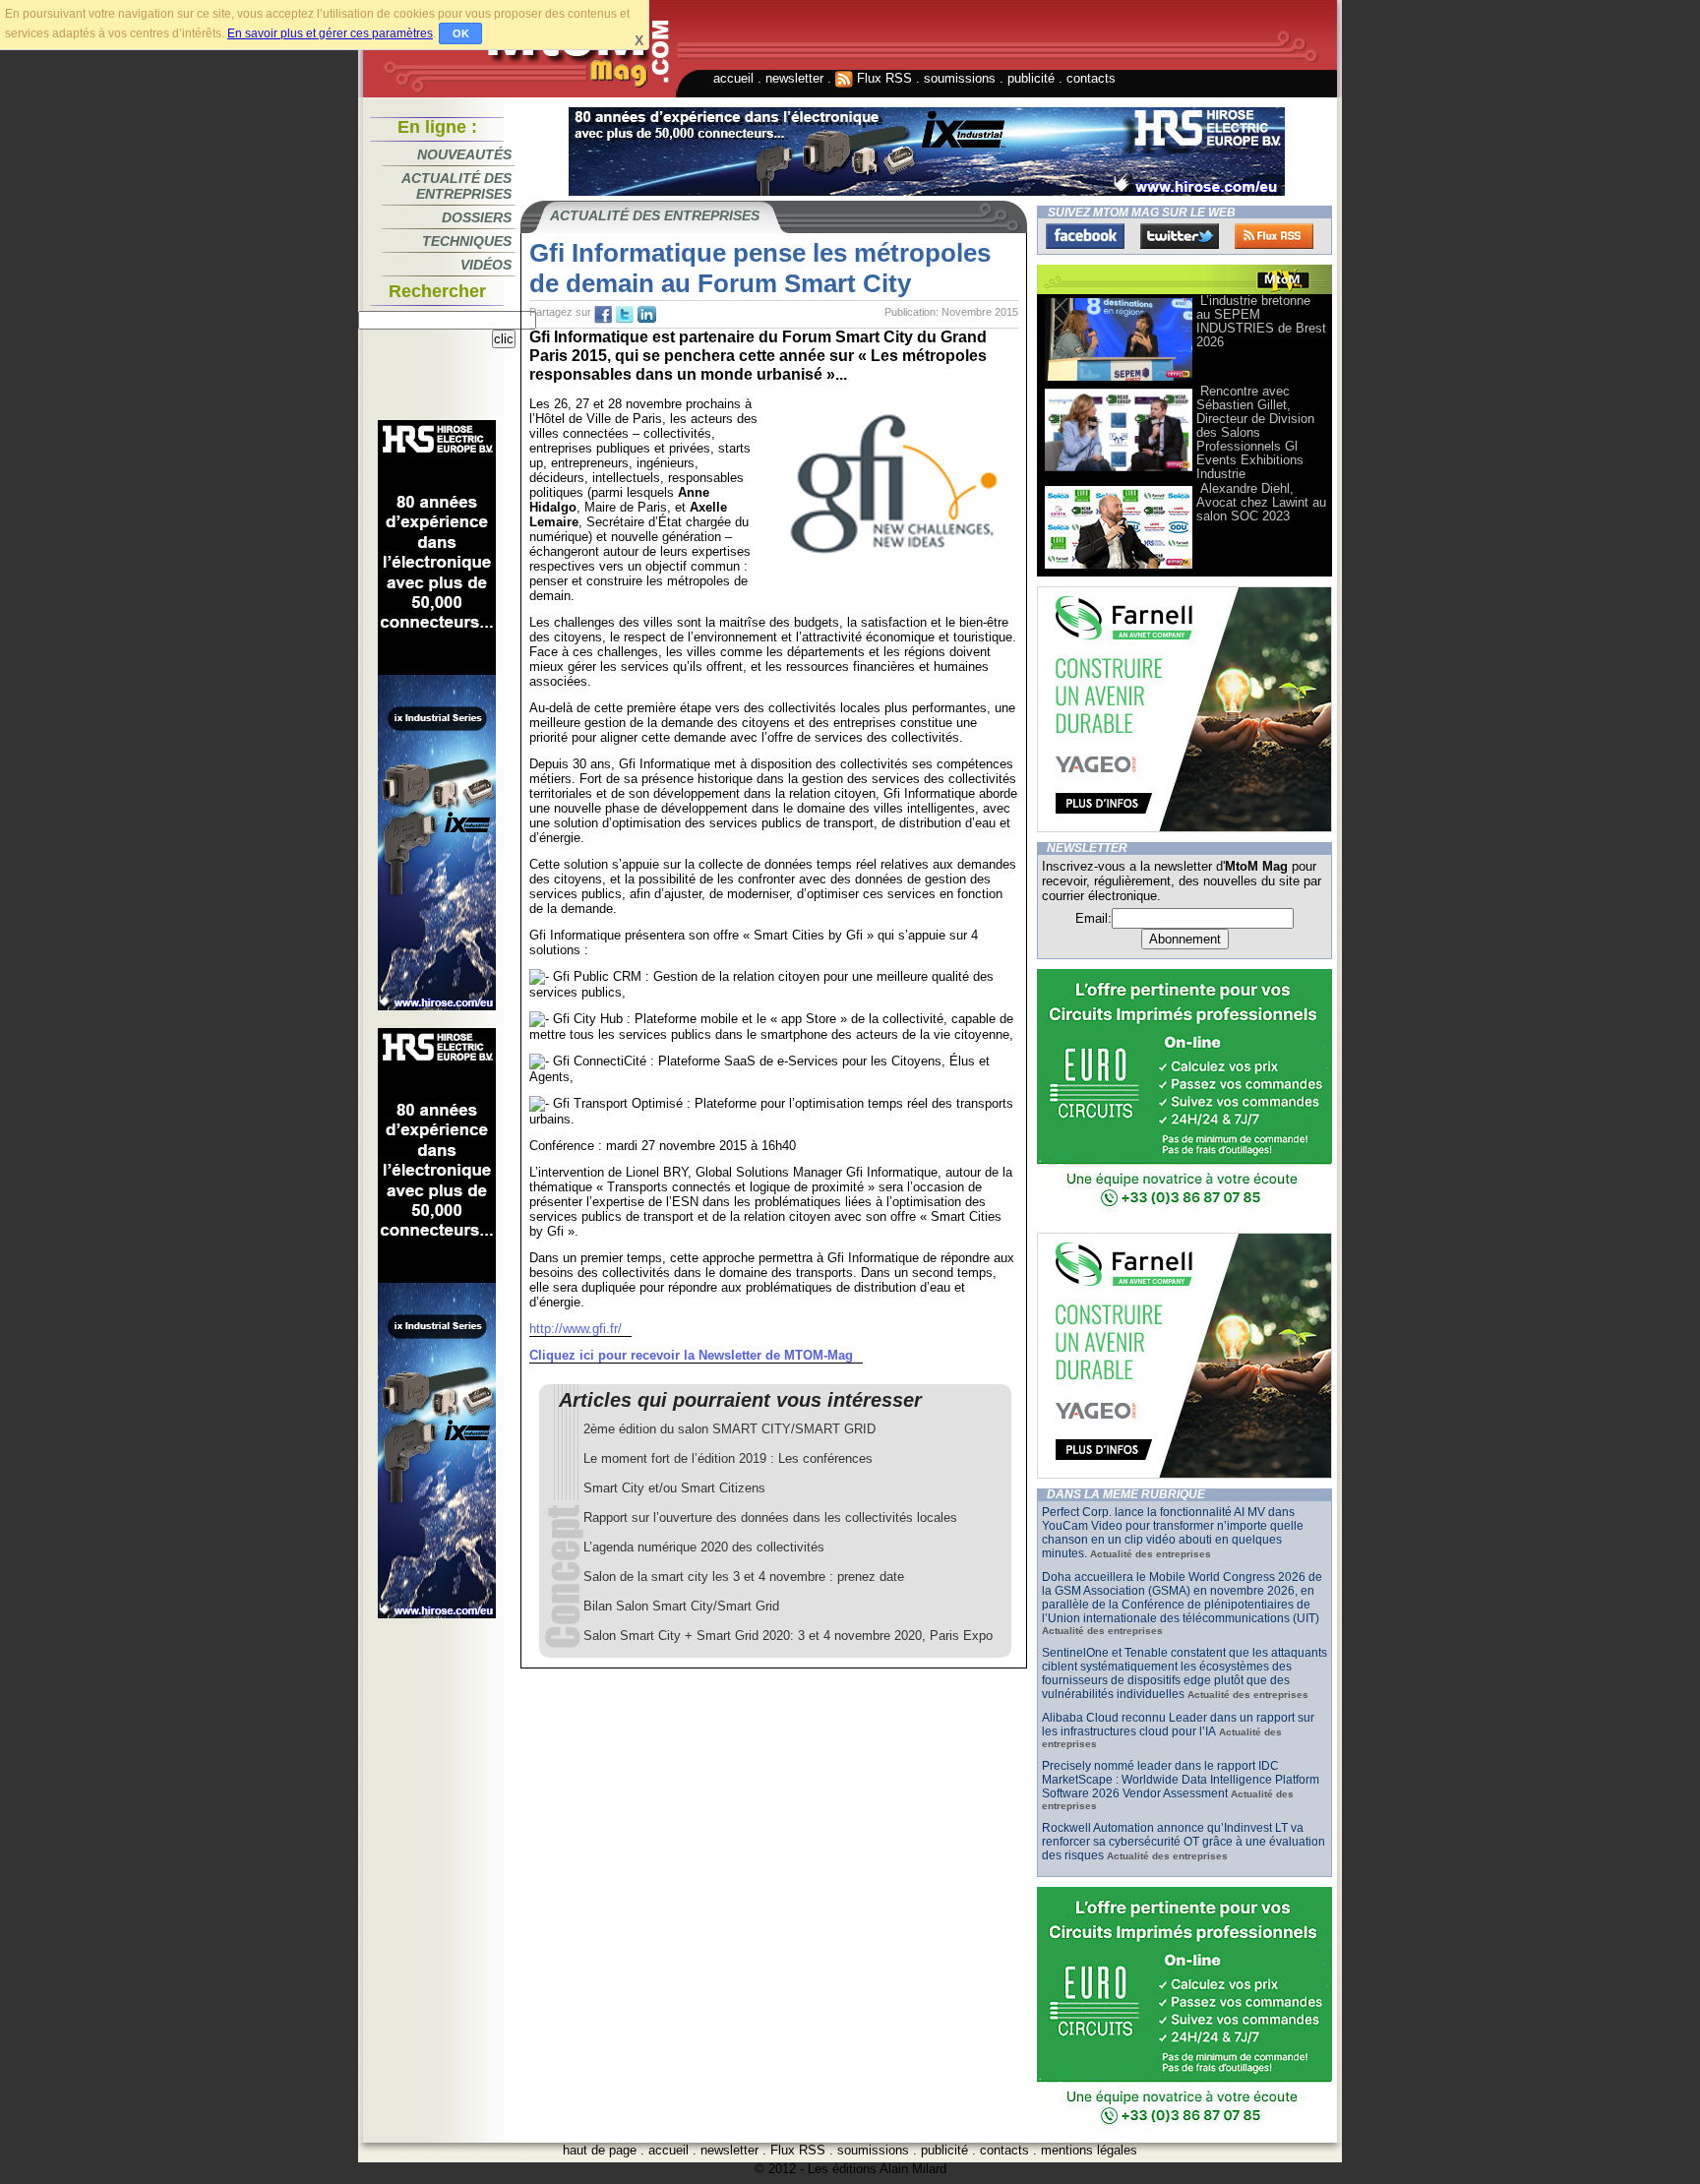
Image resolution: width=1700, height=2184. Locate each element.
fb (603, 315)
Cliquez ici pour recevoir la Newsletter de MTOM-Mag (691, 1355)
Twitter (1180, 236)
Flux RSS (882, 78)
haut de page (600, 2150)
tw (625, 315)
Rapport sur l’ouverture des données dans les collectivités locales (770, 1517)
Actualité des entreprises (456, 186)
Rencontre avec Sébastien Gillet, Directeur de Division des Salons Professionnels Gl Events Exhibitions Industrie (1255, 432)
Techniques (467, 241)
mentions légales (1089, 2150)
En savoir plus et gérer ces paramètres (330, 33)
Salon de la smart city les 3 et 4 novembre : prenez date (744, 1577)
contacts (1091, 78)
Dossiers (477, 217)
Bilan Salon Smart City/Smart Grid (681, 1606)
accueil (733, 78)
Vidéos (486, 265)
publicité (1031, 78)
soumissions (960, 78)
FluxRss (1274, 236)
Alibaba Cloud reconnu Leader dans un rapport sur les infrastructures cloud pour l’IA (1178, 1725)
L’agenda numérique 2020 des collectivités (704, 1547)
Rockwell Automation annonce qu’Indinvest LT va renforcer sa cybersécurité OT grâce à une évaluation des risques (1184, 1842)
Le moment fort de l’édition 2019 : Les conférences (728, 1458)
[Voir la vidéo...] (1119, 379)
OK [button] (461, 33)
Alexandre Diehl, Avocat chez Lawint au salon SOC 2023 (1261, 502)
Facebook (1085, 236)
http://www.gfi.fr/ (576, 1329)
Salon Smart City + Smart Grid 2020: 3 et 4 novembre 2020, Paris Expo (788, 1636)
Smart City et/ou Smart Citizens (674, 1488)
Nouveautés (464, 154)
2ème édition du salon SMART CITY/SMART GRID (729, 1429)
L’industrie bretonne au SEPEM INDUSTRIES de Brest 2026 (1261, 321)
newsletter (794, 78)
